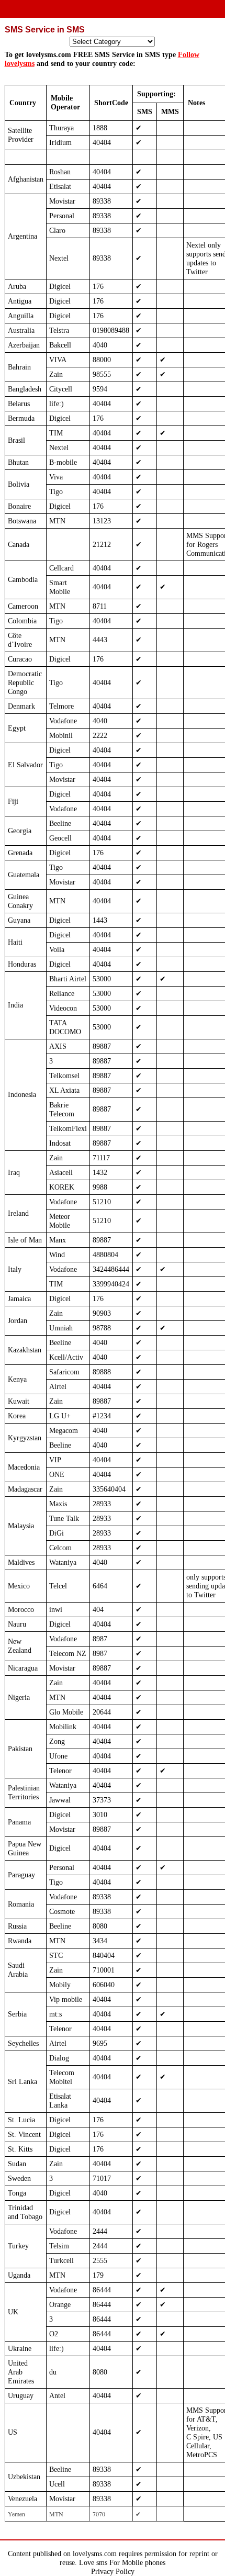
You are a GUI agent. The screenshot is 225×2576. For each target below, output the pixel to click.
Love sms (93, 2562)
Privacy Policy (113, 2571)
